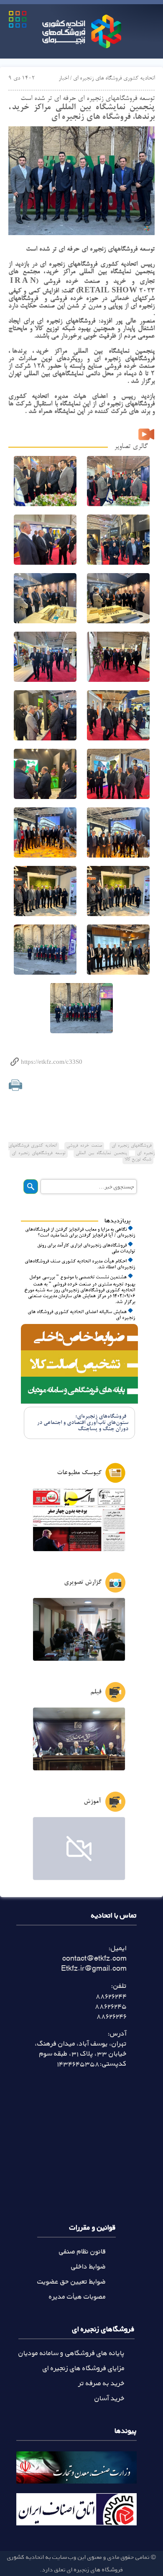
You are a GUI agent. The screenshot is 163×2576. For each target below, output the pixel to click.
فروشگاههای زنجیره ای (131, 1146)
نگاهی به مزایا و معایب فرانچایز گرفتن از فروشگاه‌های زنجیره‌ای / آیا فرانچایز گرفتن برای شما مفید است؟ (80, 1233)
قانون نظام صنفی (82, 2251)
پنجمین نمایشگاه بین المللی (101, 1153)
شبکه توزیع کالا (138, 1160)
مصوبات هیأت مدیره (77, 2296)
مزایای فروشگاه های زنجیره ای (84, 2368)
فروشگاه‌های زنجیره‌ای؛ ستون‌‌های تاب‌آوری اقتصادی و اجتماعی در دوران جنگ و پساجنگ (83, 1423)
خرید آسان (110, 2398)
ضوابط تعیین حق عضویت (71, 2281)
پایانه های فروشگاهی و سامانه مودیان (71, 2353)
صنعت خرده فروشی (84, 1146)
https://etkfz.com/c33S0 (52, 1062)
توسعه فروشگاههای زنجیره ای (39, 1153)
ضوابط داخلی (88, 2266)
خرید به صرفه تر (102, 2383)
